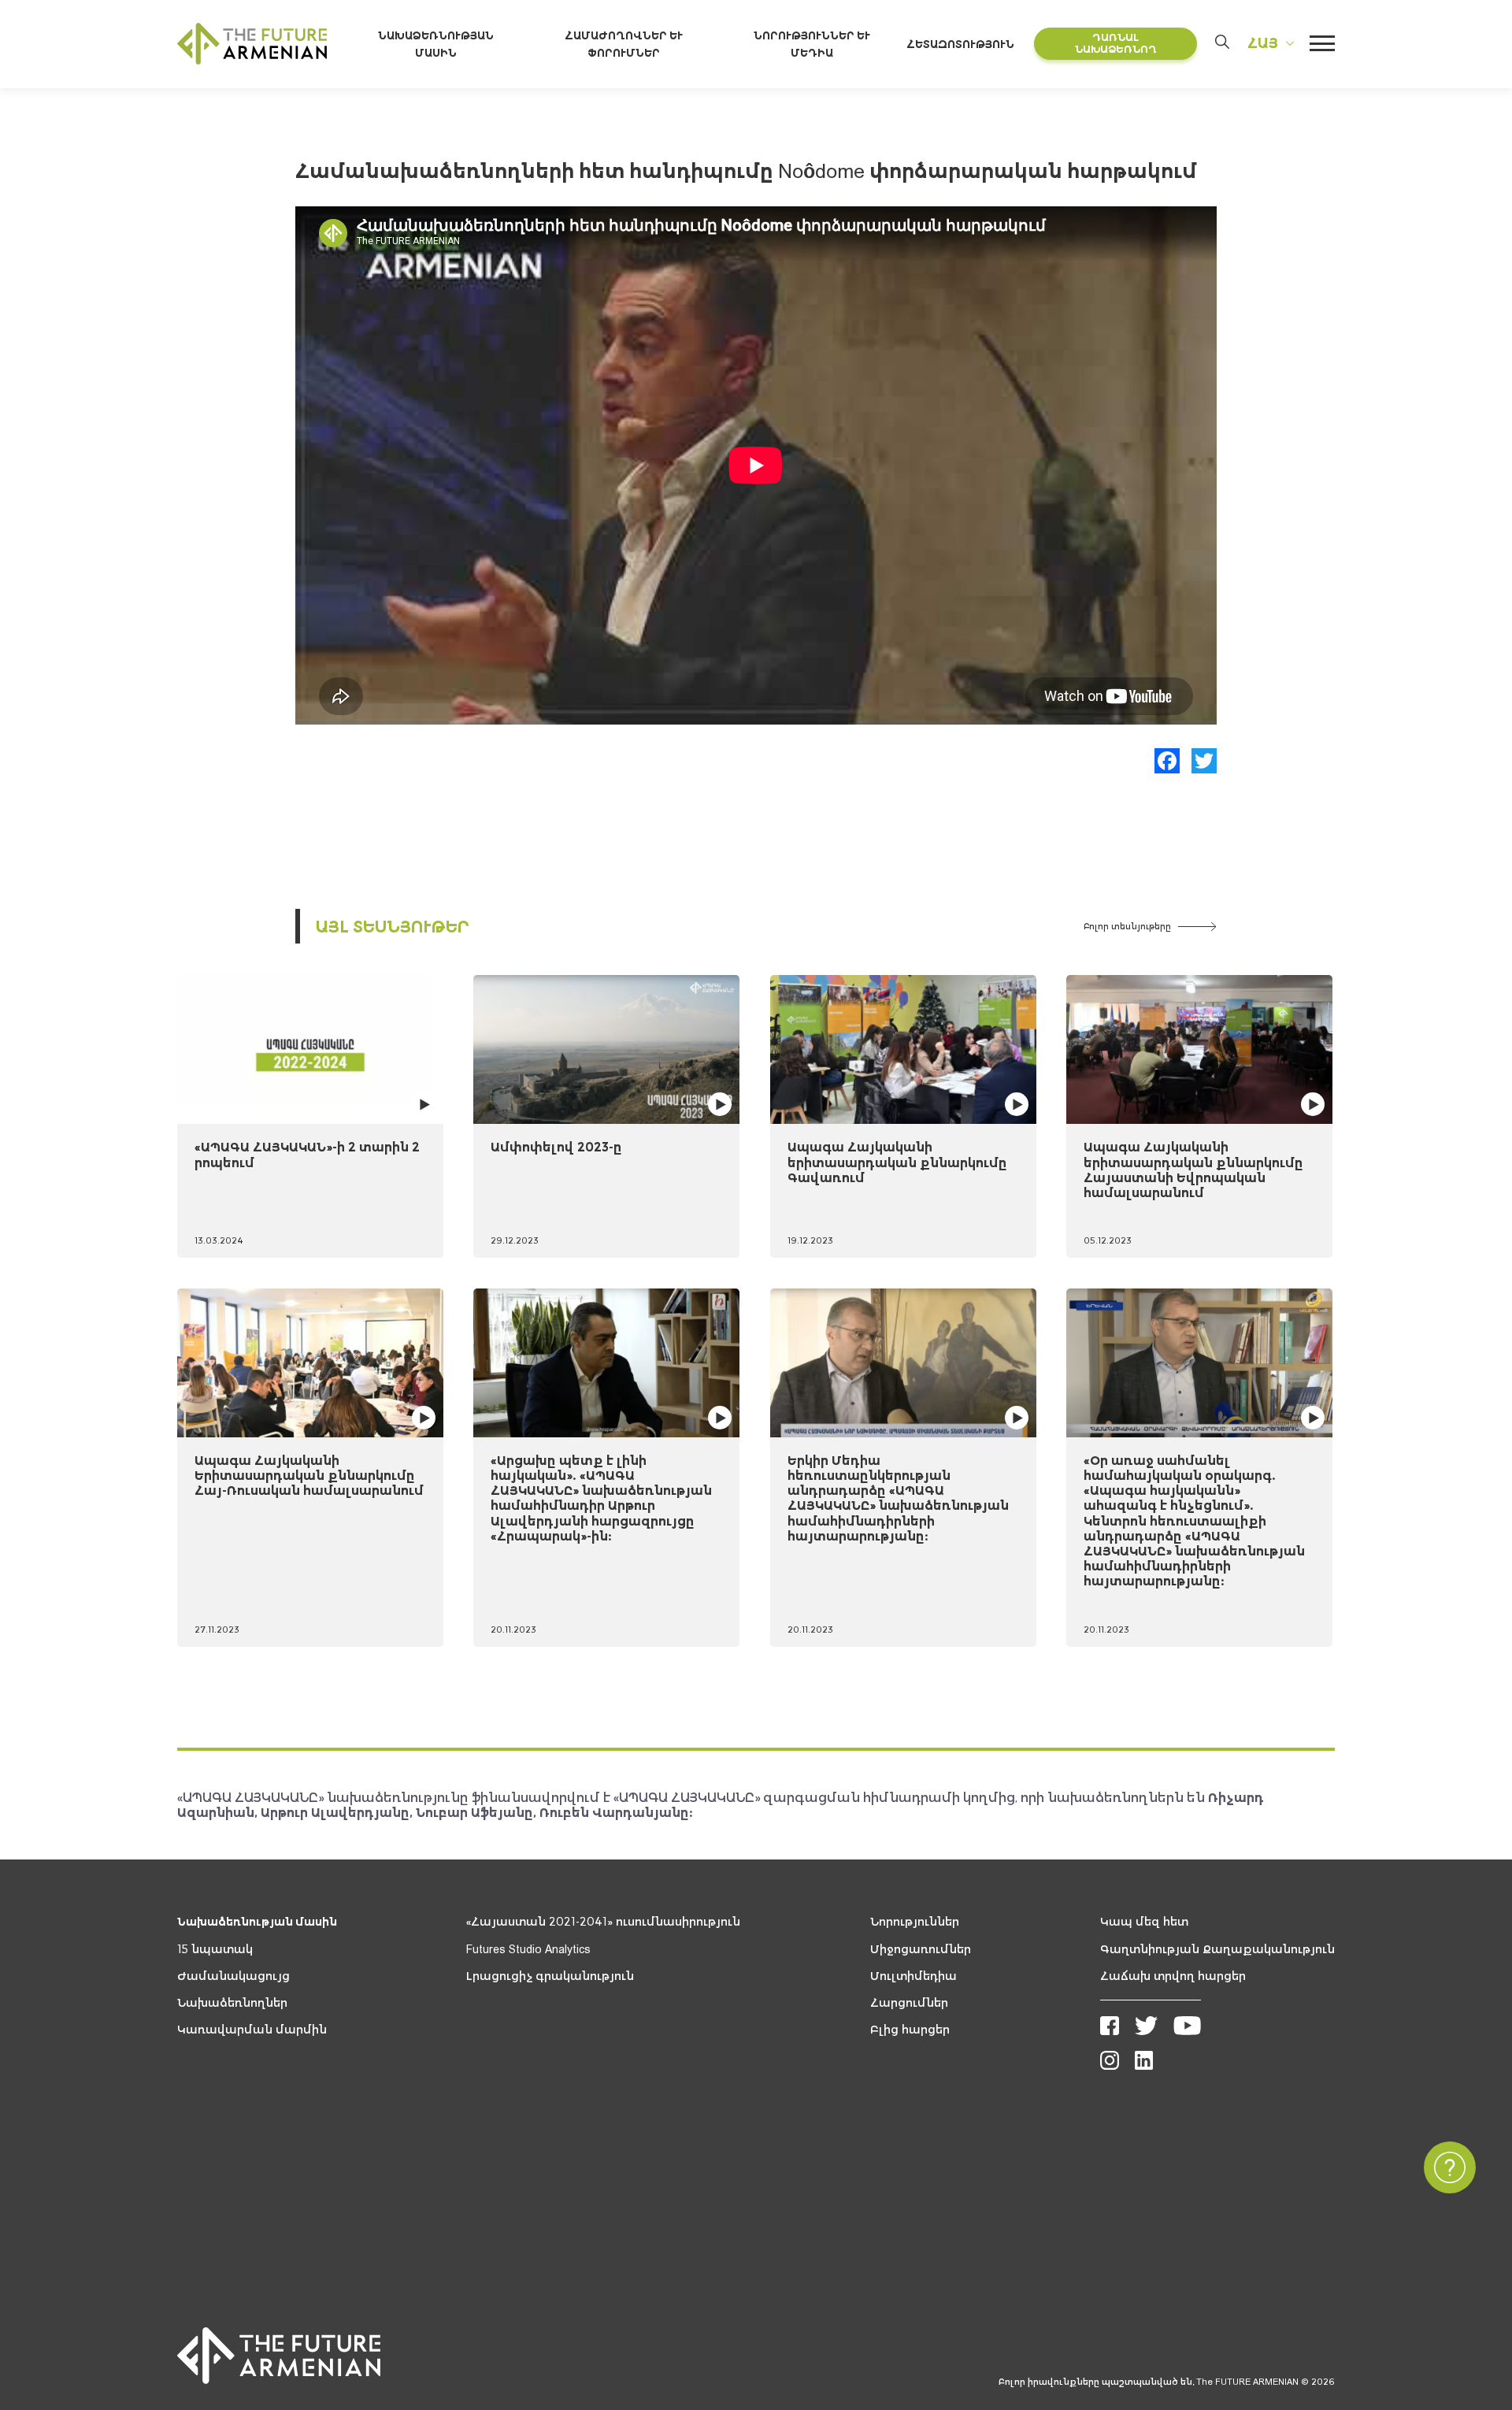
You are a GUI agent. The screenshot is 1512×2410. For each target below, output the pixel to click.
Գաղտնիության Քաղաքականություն (1217, 1949)
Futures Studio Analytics (528, 1949)
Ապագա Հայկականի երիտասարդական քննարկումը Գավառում (897, 1162)
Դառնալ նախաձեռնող (1116, 44)
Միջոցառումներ (921, 1949)
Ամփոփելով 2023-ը (556, 1147)
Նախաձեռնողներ (232, 2003)
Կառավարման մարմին (252, 2030)
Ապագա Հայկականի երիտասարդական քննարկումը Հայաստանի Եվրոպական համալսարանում (1193, 1170)
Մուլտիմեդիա (913, 1976)
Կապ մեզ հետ (1144, 1922)
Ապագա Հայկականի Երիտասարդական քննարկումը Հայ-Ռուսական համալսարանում (309, 1475)
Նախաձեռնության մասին (257, 1922)
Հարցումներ (909, 2003)
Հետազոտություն (960, 44)
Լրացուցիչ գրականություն (550, 1976)
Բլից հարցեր (910, 2030)
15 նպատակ (215, 1949)
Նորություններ (915, 1922)
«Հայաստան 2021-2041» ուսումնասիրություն (603, 1922)
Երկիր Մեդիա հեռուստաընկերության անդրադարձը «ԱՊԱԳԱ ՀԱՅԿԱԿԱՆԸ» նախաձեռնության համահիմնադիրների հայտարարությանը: (898, 1498)
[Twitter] (1204, 761)
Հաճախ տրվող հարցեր (1173, 1976)
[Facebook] (1167, 761)
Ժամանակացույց (233, 1976)
